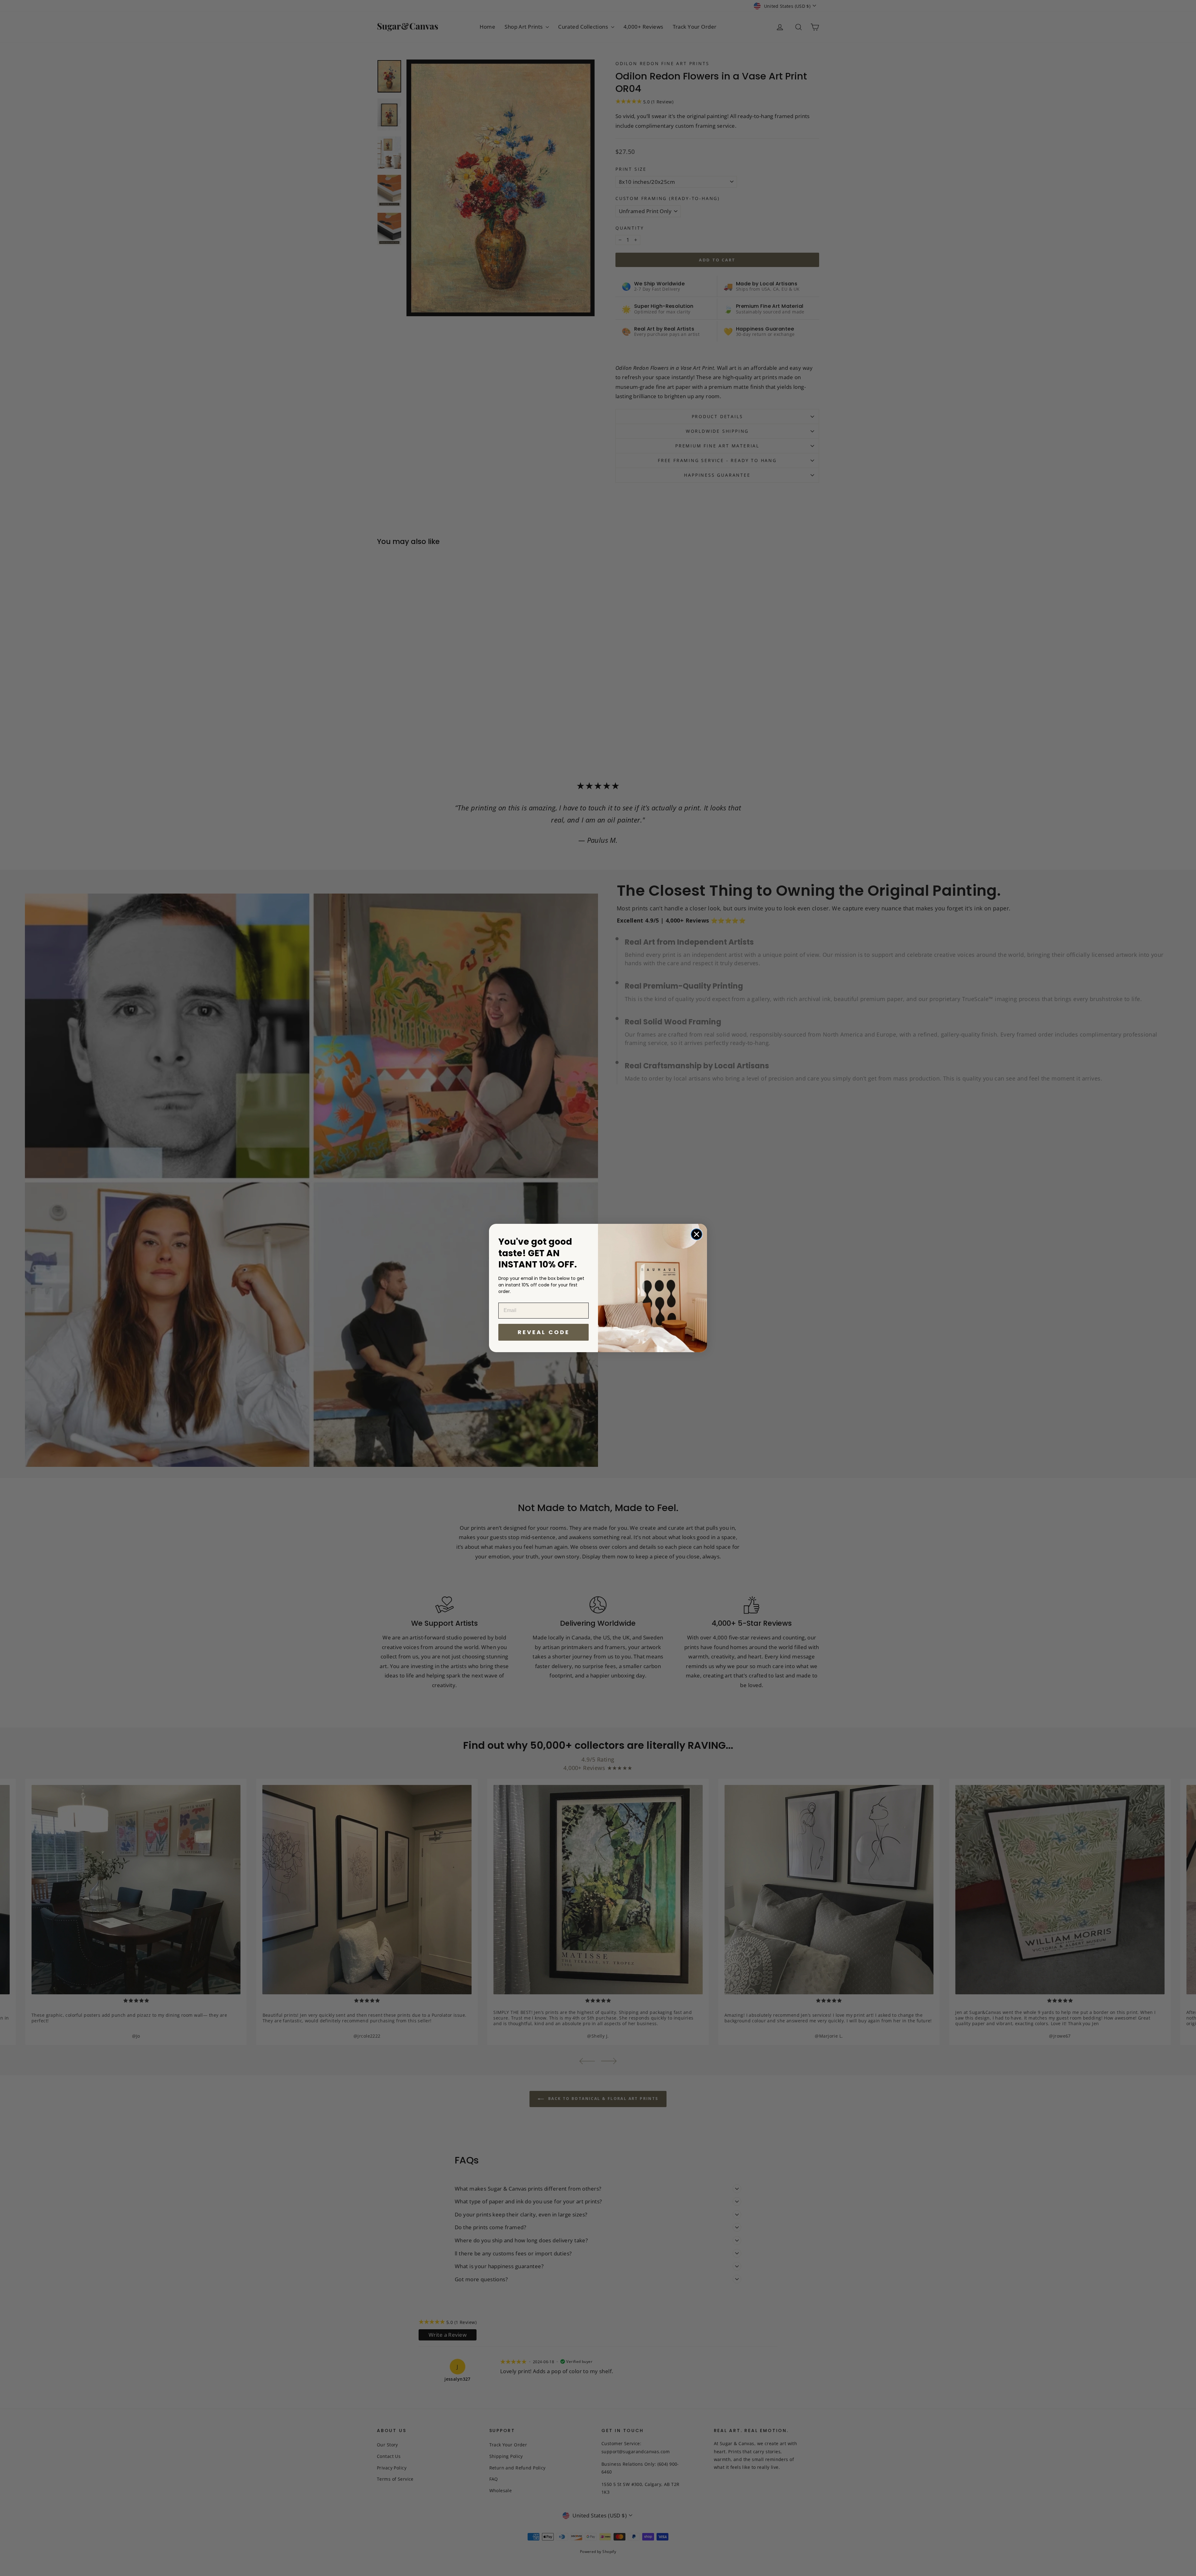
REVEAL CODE (544, 1332)
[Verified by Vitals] (58, 2561)
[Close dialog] (697, 1234)
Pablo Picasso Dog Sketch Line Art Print (91, 2552)
